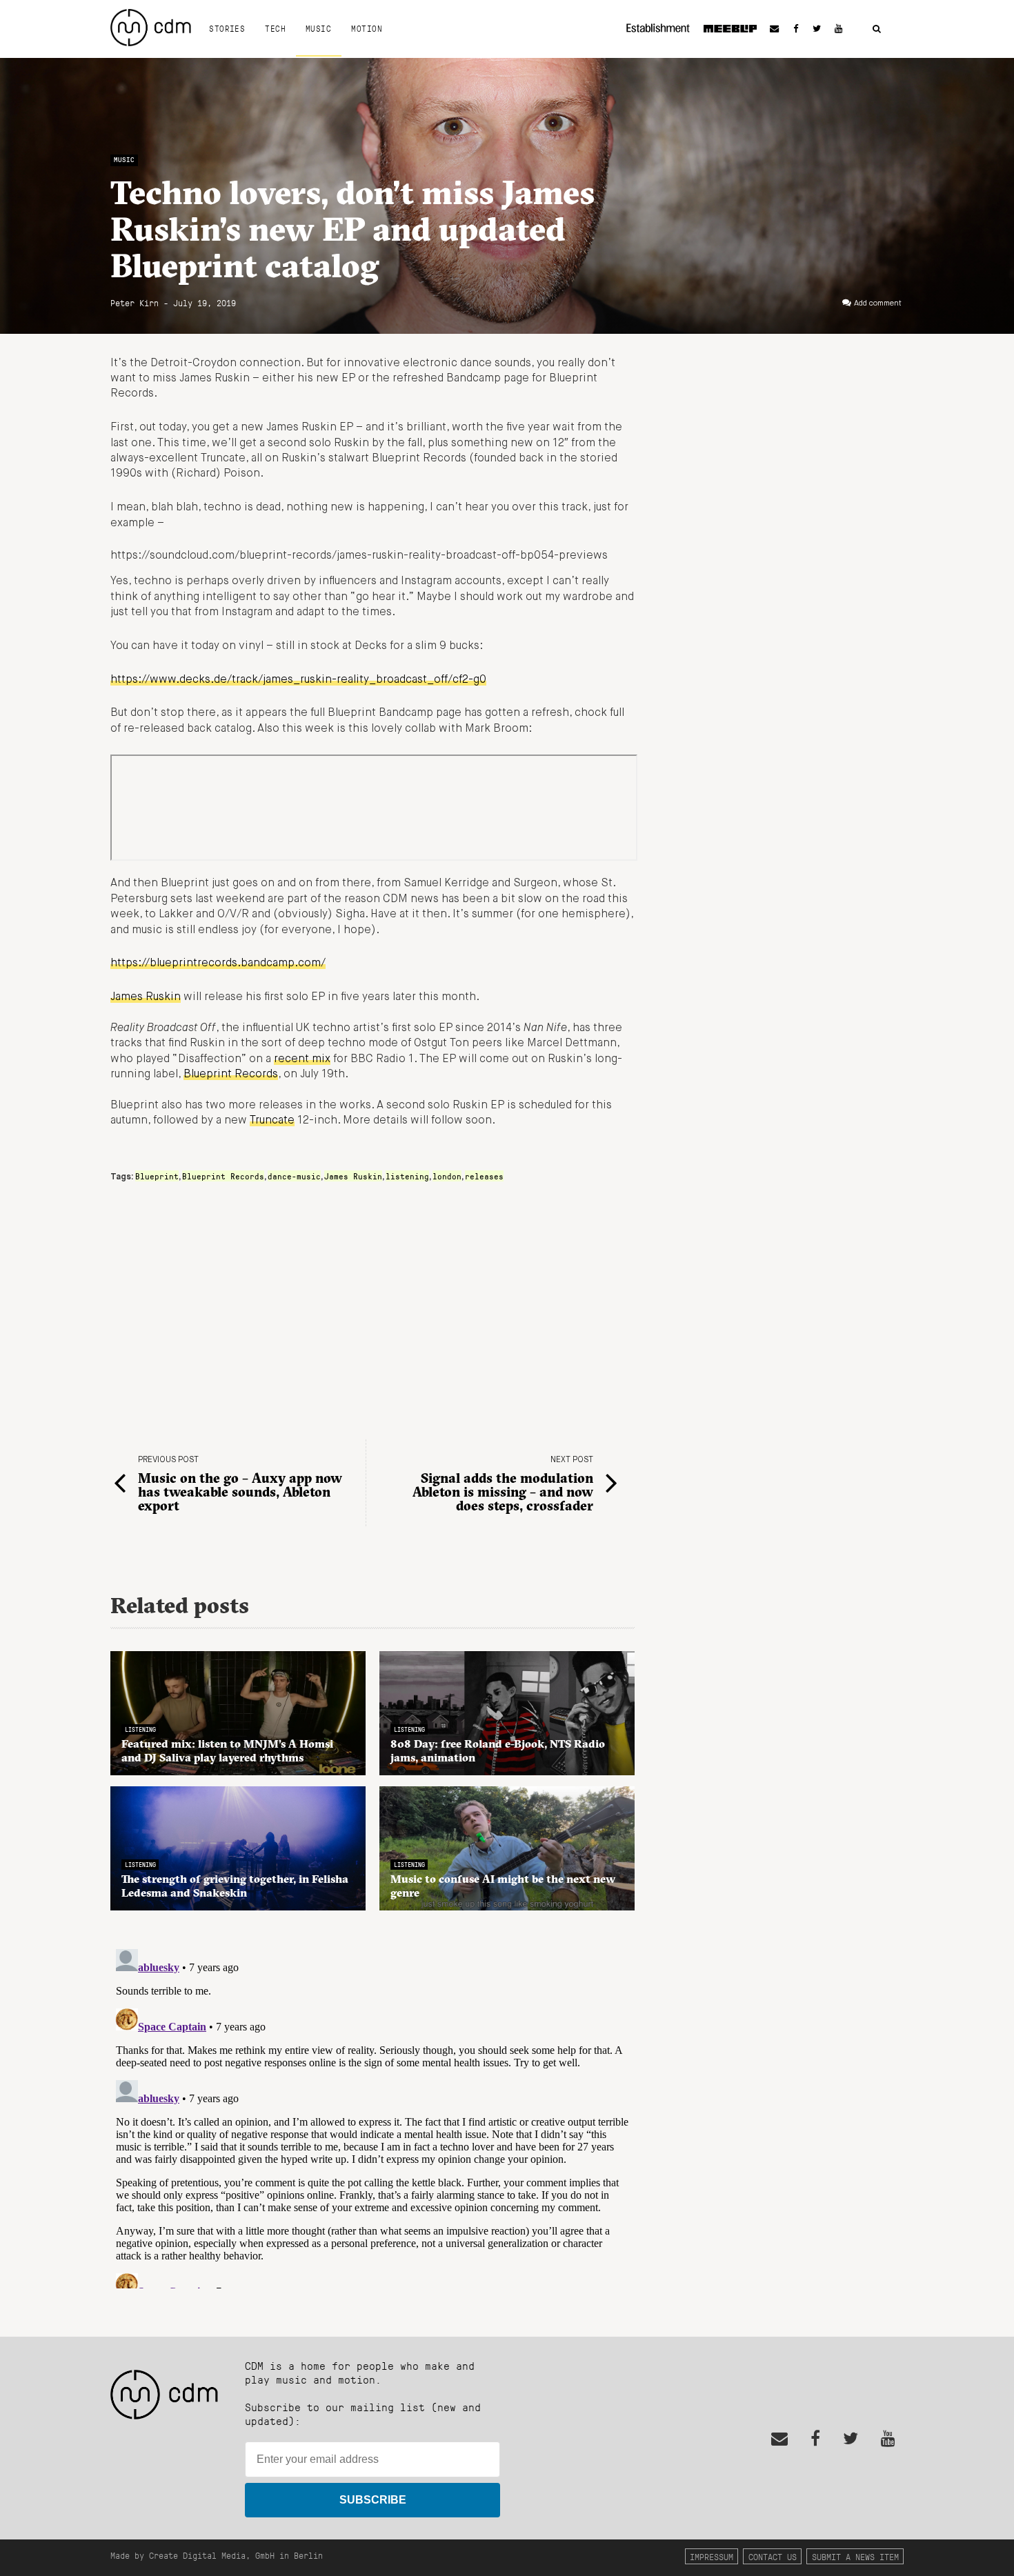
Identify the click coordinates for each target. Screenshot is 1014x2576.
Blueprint (157, 1176)
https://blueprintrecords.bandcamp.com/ (218, 963)
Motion (367, 28)
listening (407, 1176)
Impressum (712, 2556)
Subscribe (373, 2500)
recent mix (302, 1059)
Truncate (272, 1121)
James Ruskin (146, 997)
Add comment (878, 303)
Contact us (773, 2556)
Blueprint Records (231, 1075)
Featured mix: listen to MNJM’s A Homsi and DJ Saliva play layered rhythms (227, 1750)
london (447, 1176)
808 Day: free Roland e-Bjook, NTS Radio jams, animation (498, 1750)
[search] (877, 29)
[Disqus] (372, 2116)
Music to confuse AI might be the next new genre (503, 1886)
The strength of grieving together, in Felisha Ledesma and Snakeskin (235, 1886)
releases (484, 1176)
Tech (275, 28)
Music (318, 28)
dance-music (294, 1176)
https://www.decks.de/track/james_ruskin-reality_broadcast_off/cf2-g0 (298, 680)
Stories (227, 28)
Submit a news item (855, 2556)
